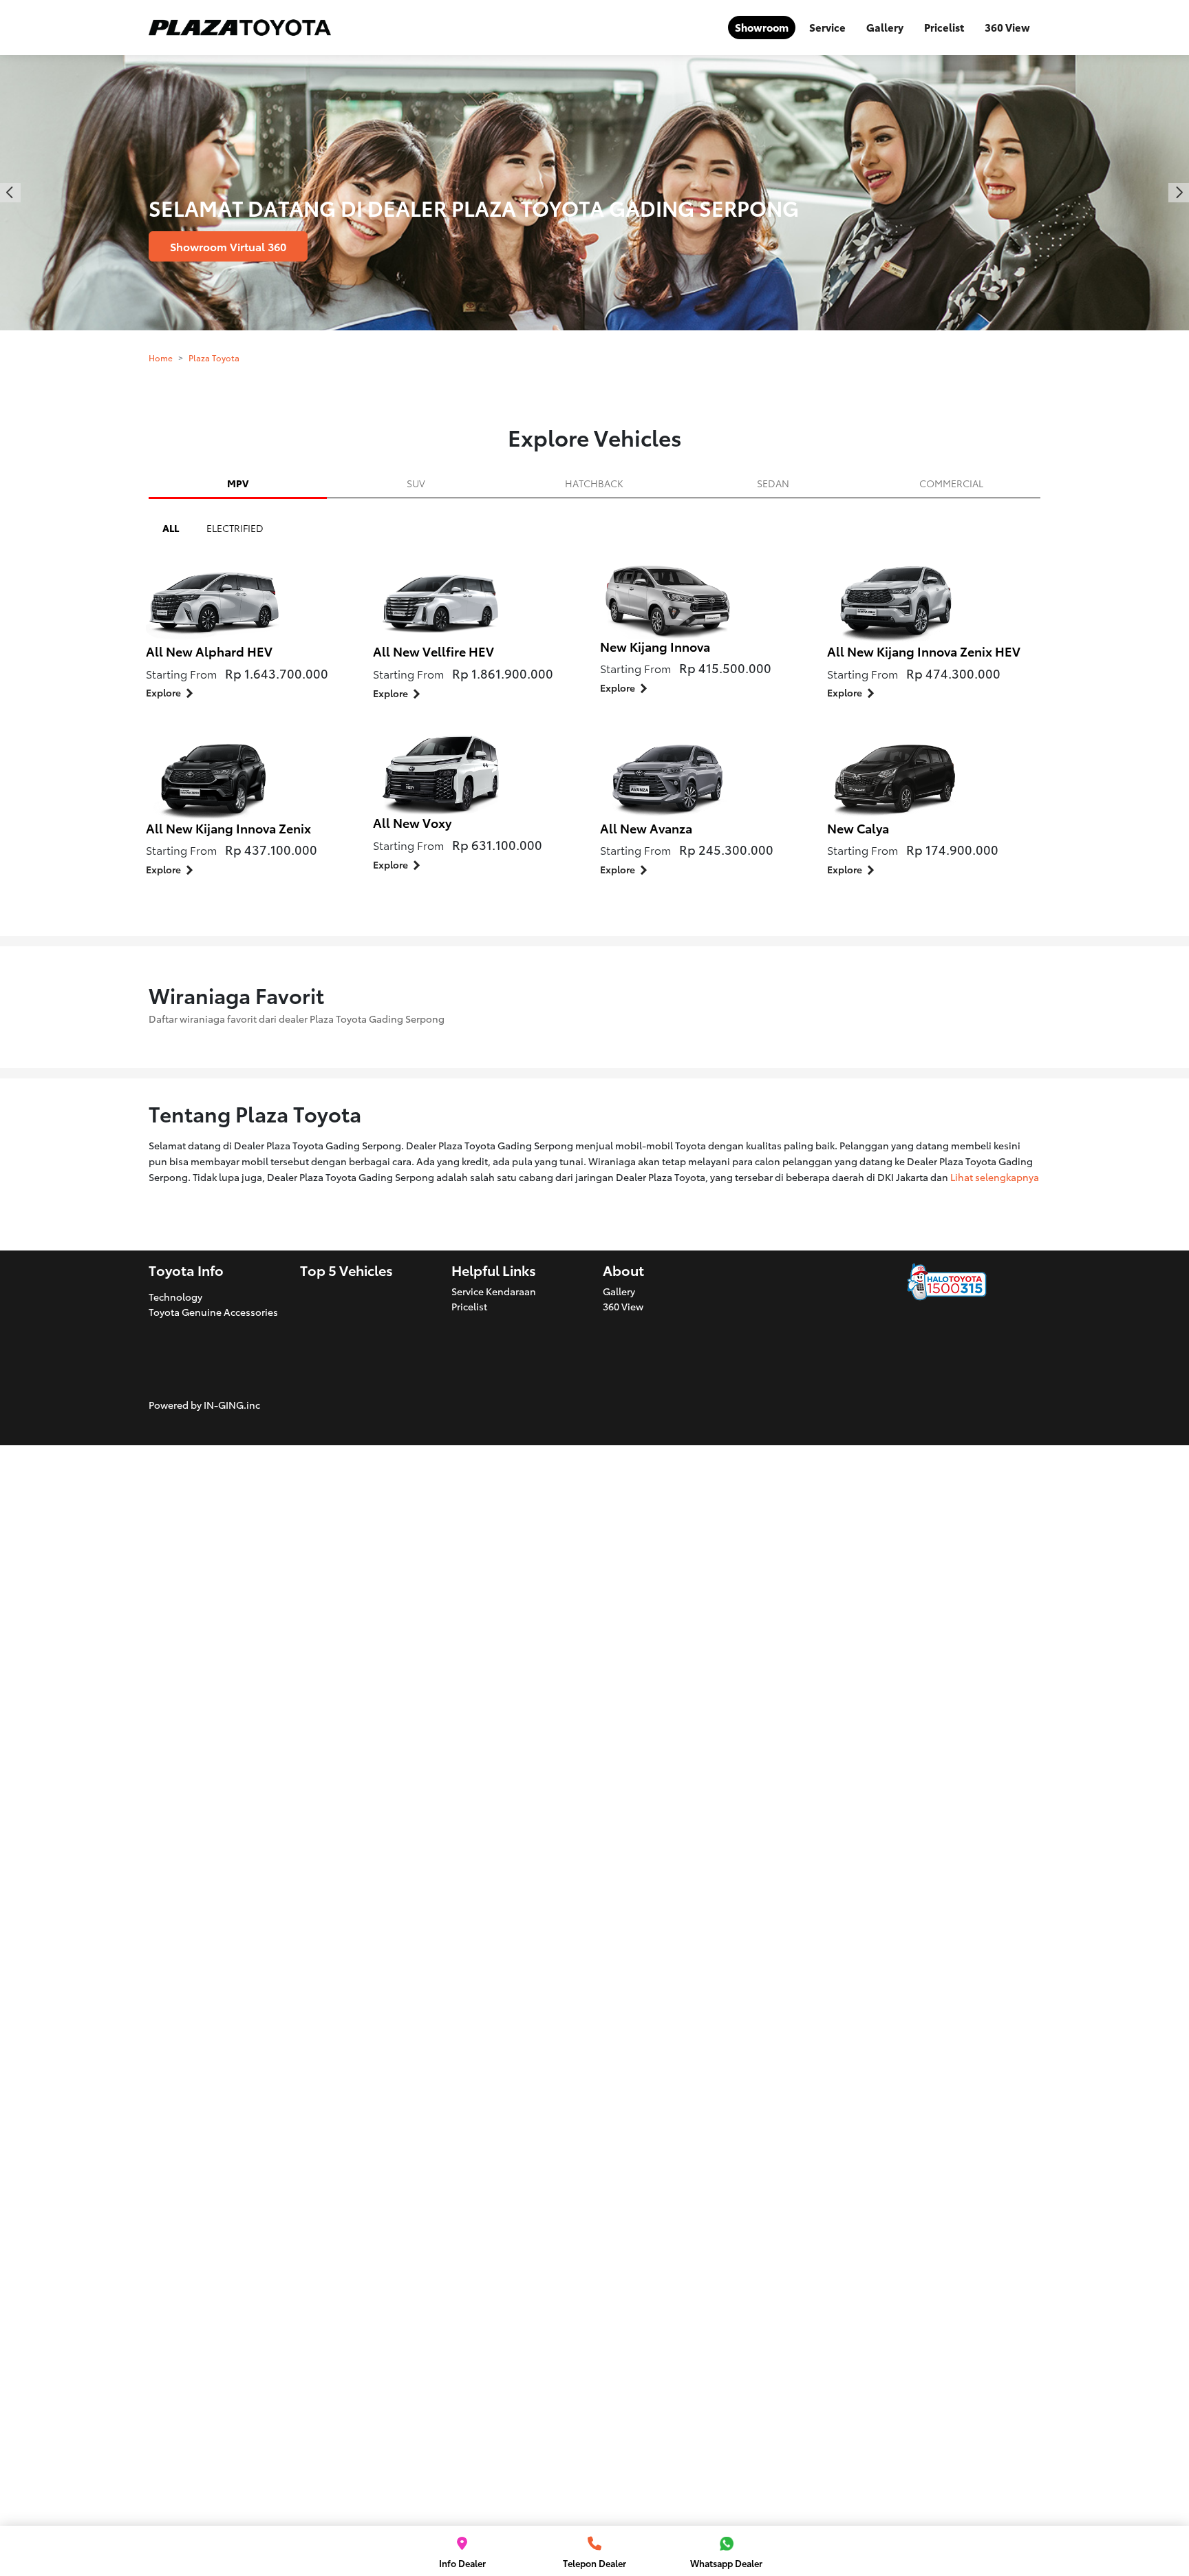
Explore (163, 692)
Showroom (762, 27)
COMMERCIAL (951, 483)
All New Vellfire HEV (433, 651)
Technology (175, 1297)
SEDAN (773, 483)
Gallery (885, 27)
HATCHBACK (594, 483)
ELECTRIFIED (235, 528)
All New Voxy (412, 822)
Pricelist (944, 27)
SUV (416, 483)
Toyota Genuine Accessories (213, 1312)
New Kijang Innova (655, 646)
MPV (238, 483)
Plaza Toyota (214, 358)
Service (827, 27)
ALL (171, 528)
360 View (1007, 27)
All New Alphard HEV (209, 651)
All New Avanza (646, 828)
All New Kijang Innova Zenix (228, 828)
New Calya (858, 828)
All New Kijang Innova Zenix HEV (924, 651)
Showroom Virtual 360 (228, 246)
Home (161, 358)
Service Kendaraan (494, 1291)
